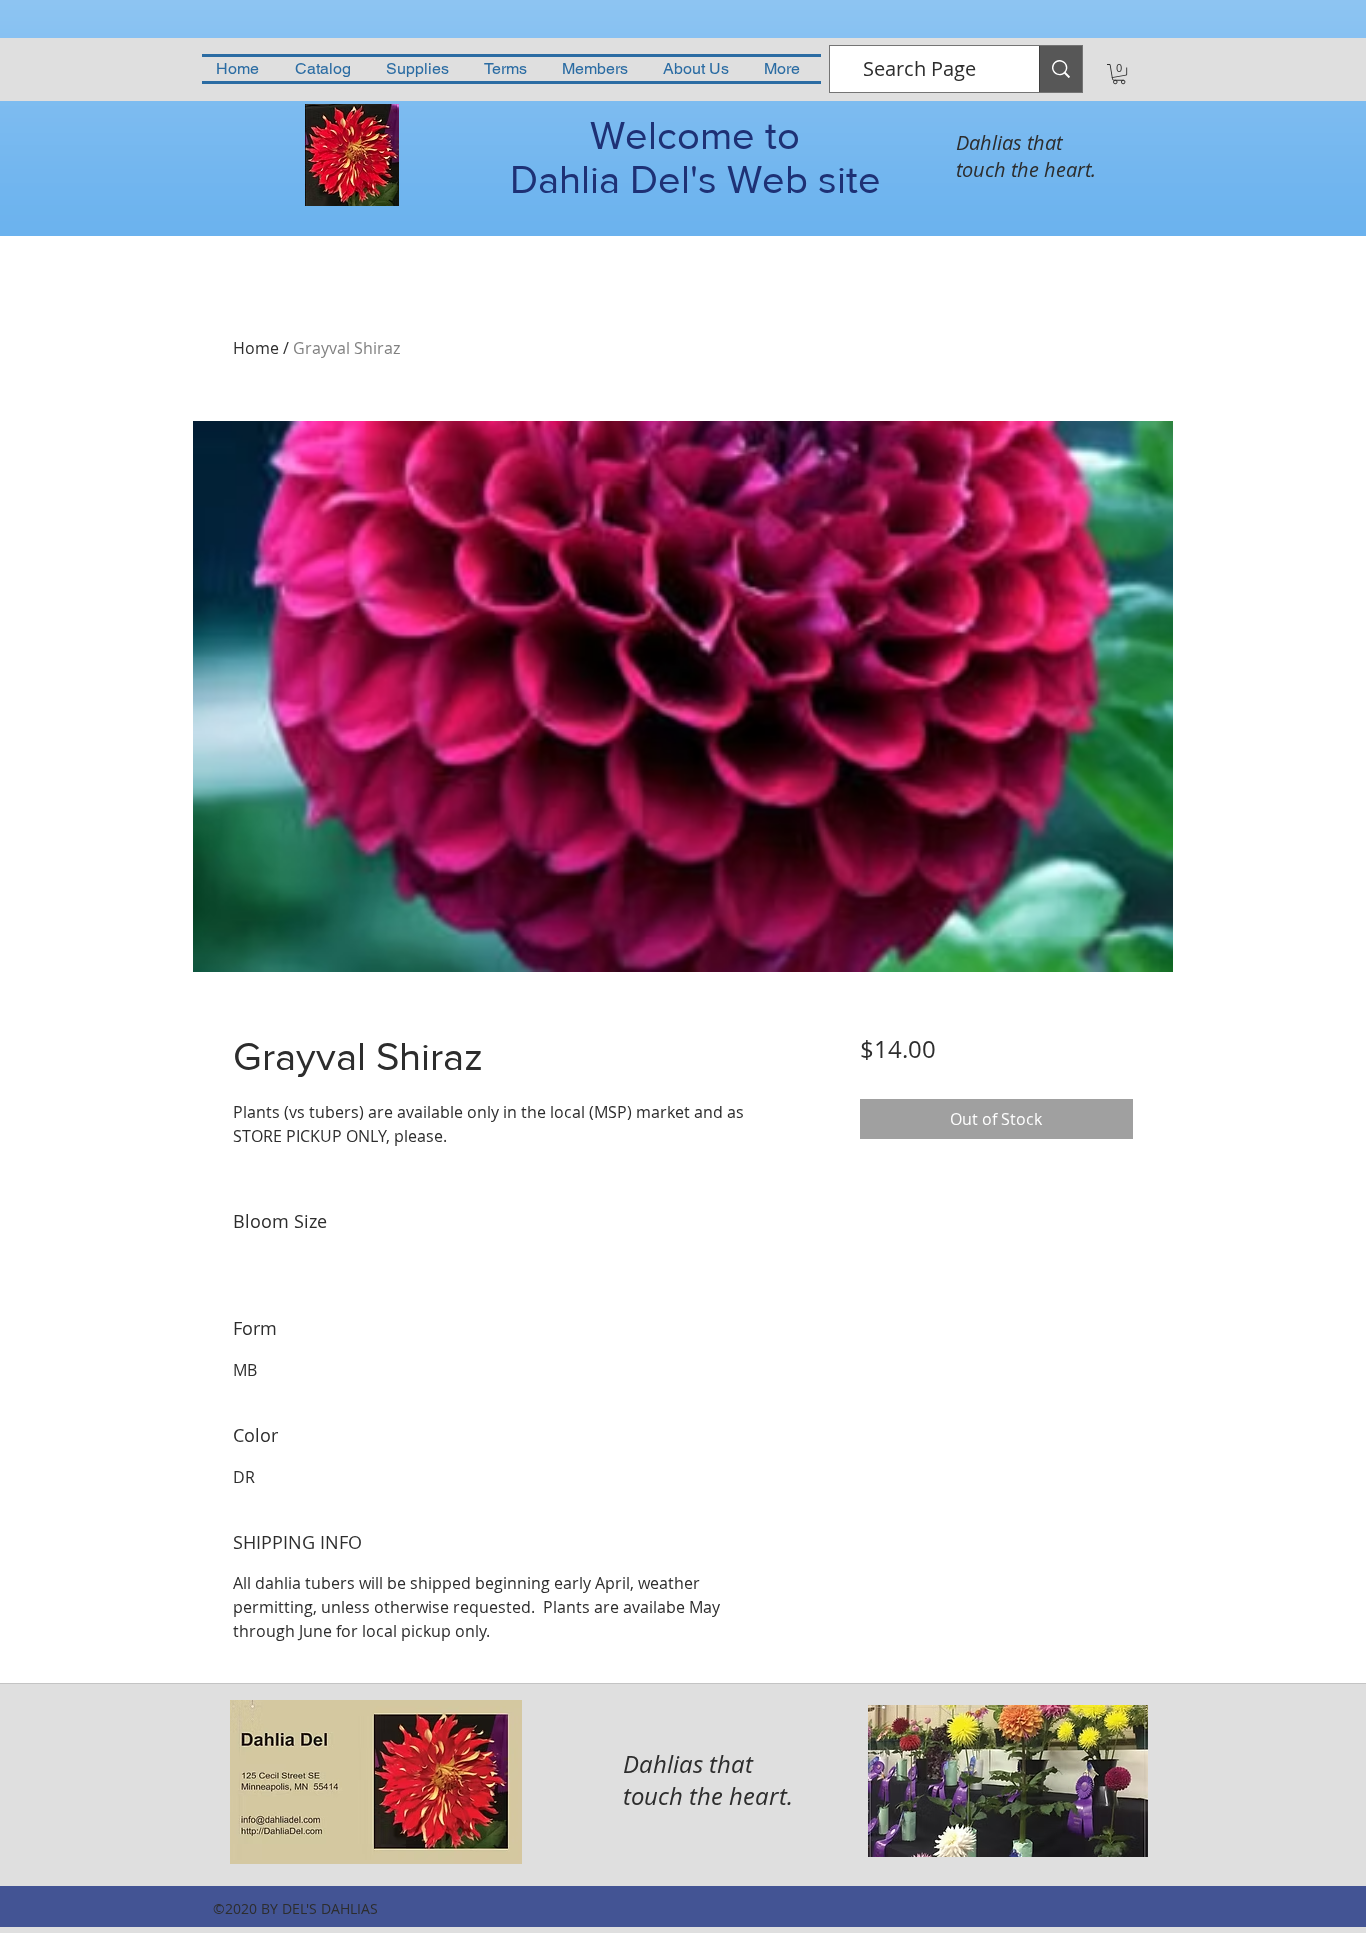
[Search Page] (1060, 69)
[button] (1119, 74)
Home (256, 348)
